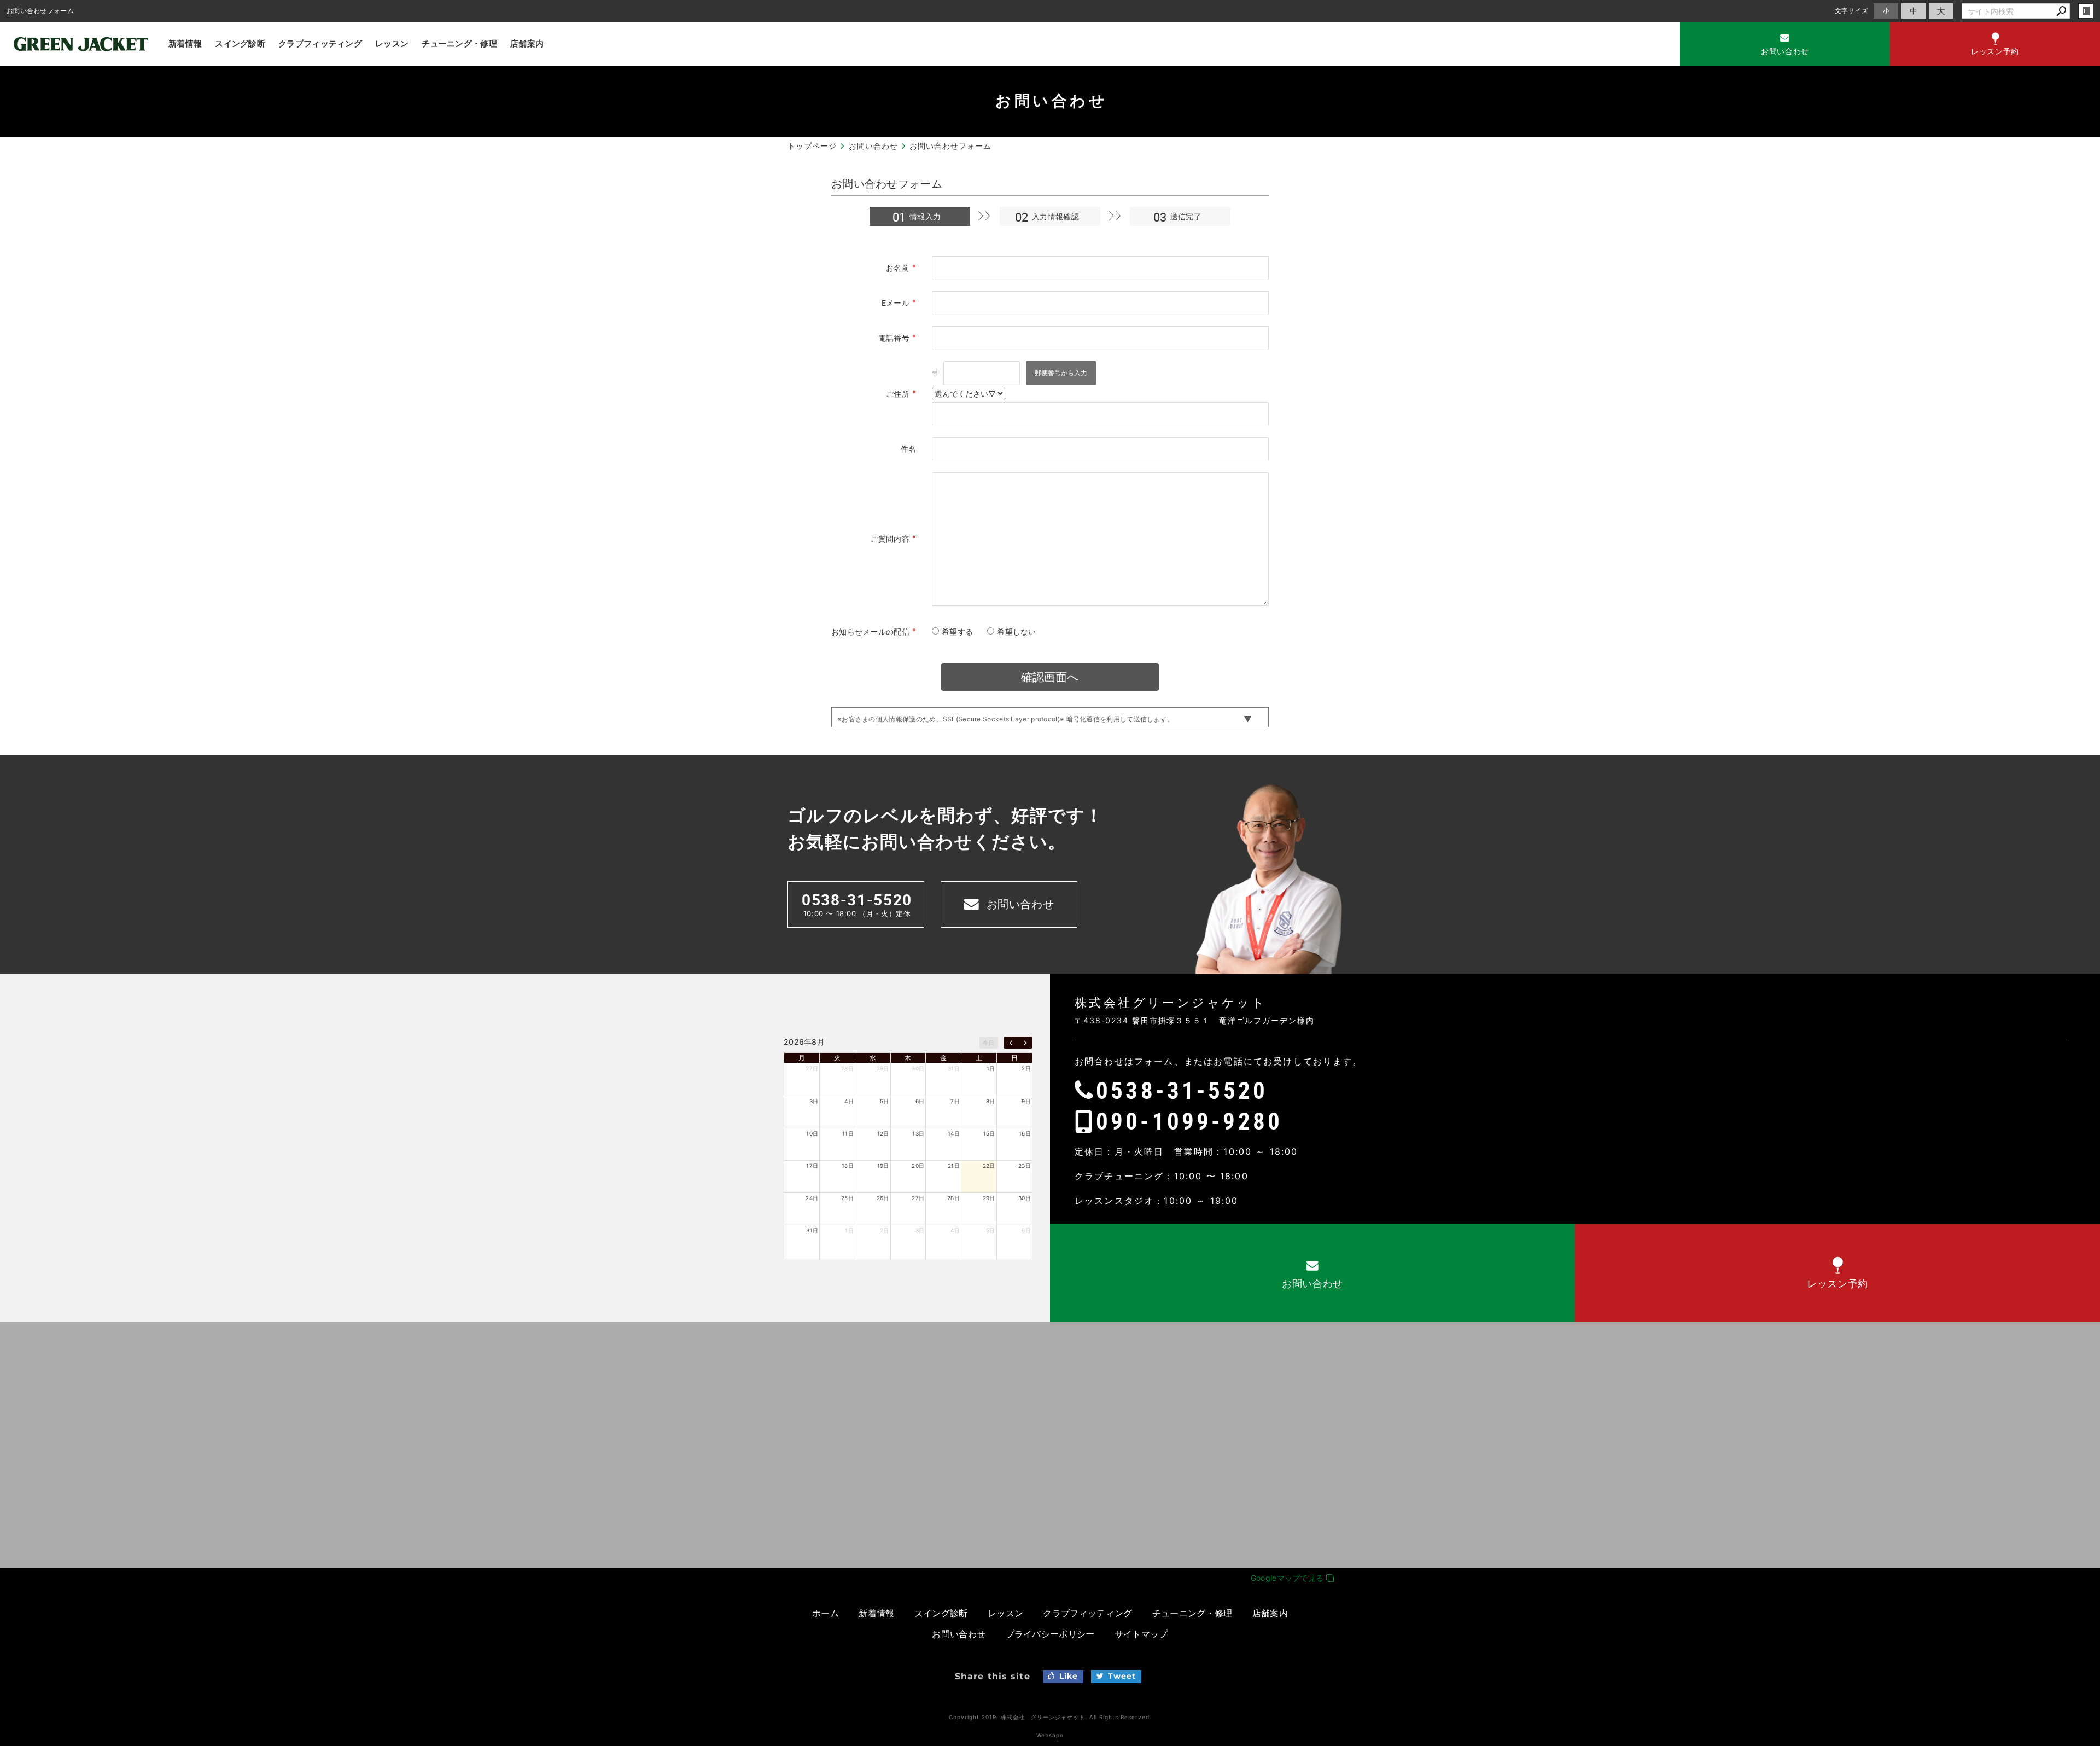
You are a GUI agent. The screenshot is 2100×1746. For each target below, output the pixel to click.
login (2086, 11)
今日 (988, 1043)
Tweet (1122, 1676)
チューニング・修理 (459, 43)
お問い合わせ (959, 1634)
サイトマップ (1141, 1634)
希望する (957, 632)
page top (2067, 1121)
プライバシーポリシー (1050, 1634)
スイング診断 (240, 43)
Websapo (1050, 1735)
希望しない (1017, 632)
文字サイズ (1852, 11)
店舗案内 (527, 43)
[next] (1025, 1043)
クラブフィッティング (320, 43)
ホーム (826, 1613)
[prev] (1011, 1043)
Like (1069, 1676)
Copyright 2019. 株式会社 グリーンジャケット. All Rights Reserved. (1050, 1717)
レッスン (392, 43)
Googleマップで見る (1288, 1578)
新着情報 (185, 43)
